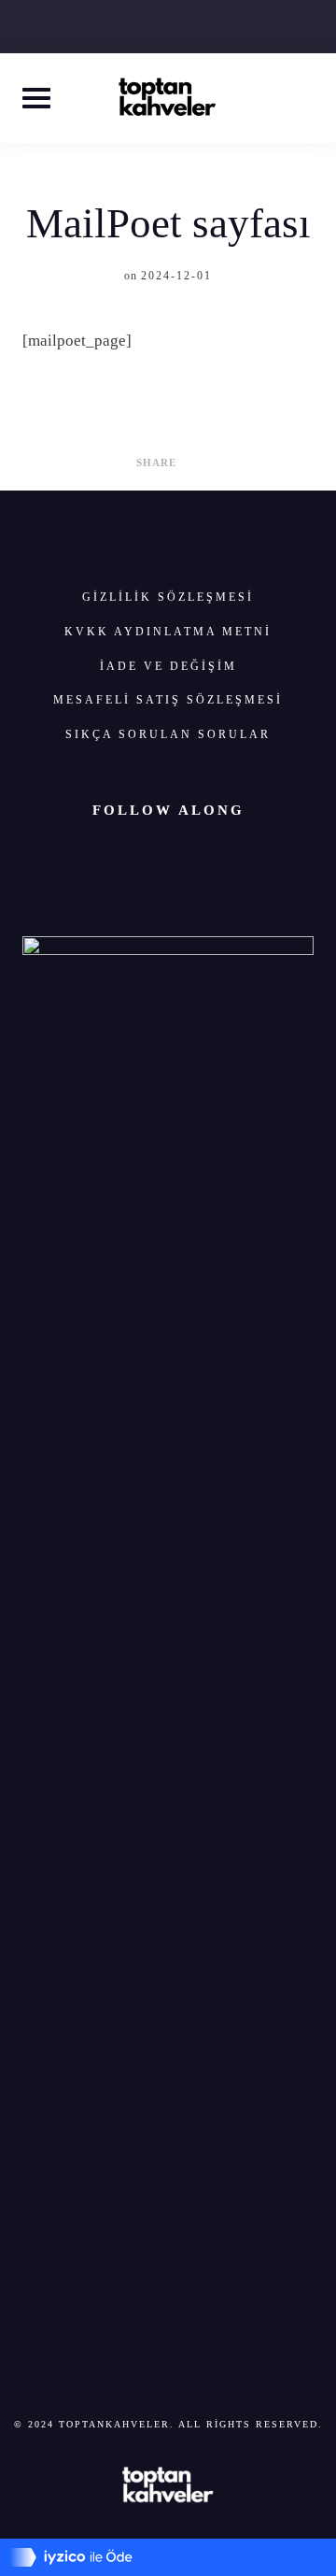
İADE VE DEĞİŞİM (168, 666)
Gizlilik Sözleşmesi (168, 597)
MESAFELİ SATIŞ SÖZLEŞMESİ (168, 700)
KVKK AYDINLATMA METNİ (168, 632)
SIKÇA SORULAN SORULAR (168, 734)
